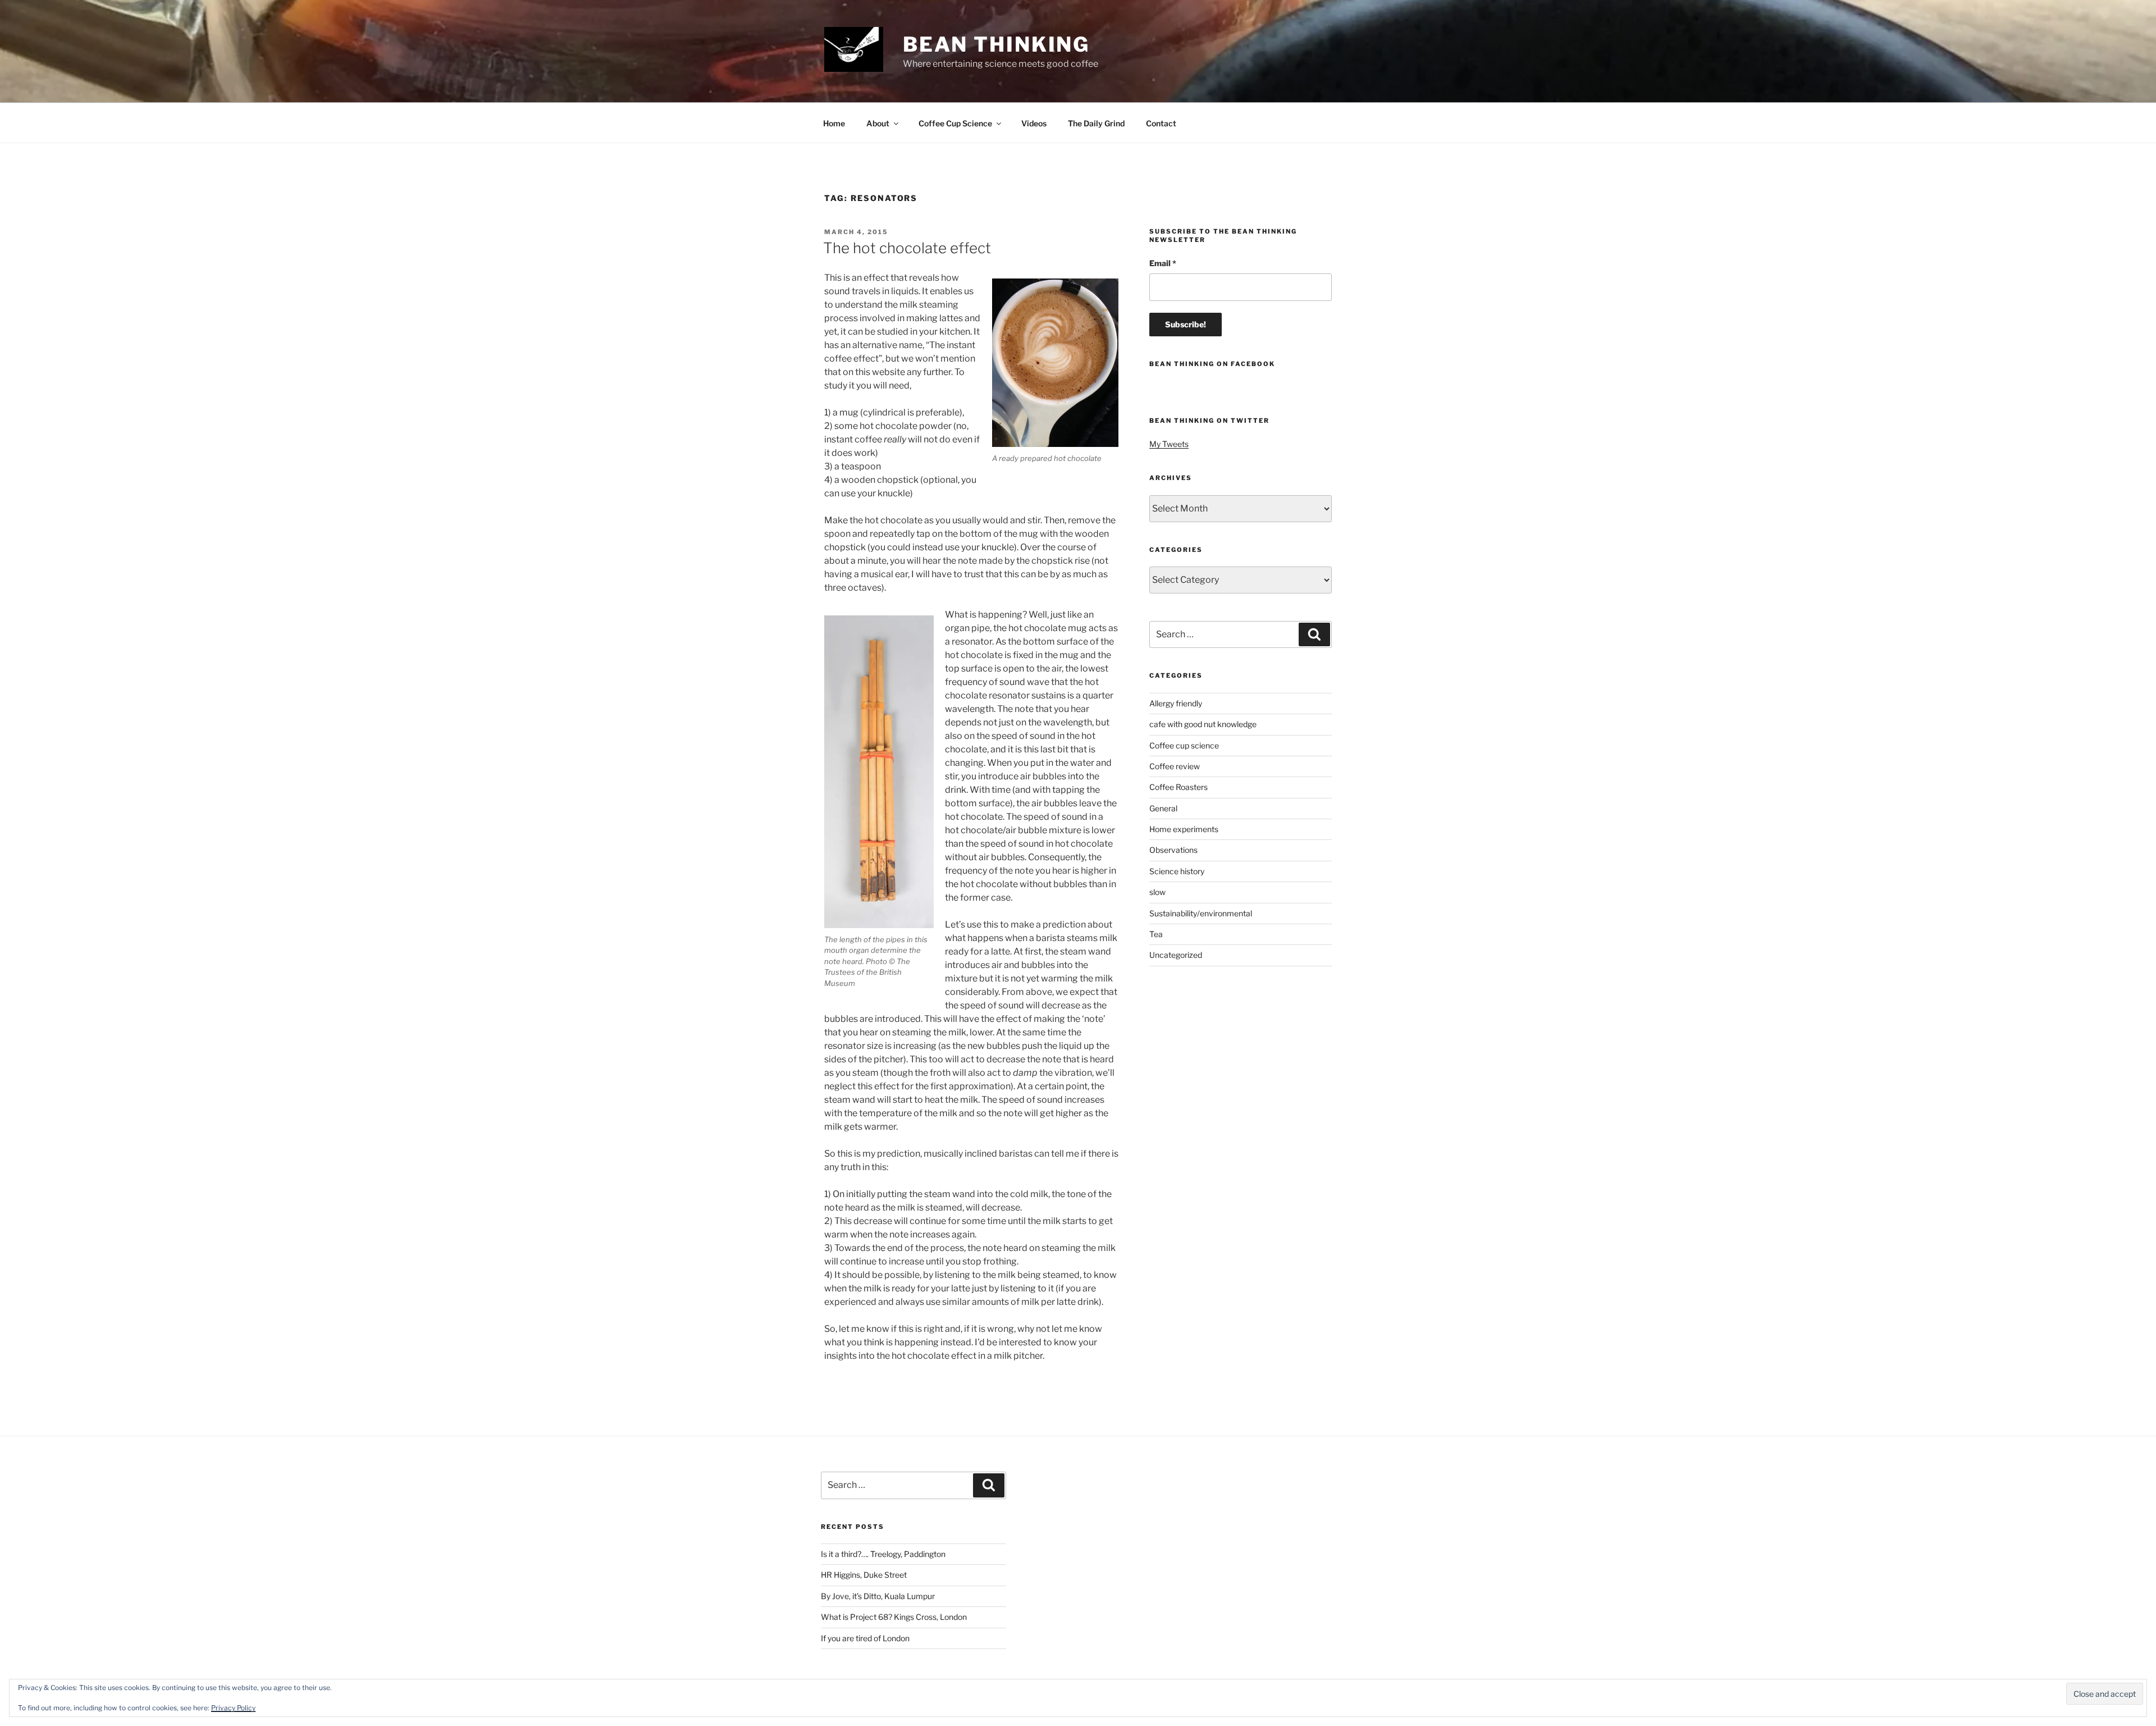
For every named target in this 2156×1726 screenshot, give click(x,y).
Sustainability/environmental (1201, 913)
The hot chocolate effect (907, 248)
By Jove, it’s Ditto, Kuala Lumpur (878, 1596)
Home (834, 123)
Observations (1173, 850)
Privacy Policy (233, 1708)
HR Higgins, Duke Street (864, 1575)
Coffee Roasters (1179, 787)
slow (1157, 892)
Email (1163, 263)
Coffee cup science (1184, 745)
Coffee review (1175, 766)
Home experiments (1184, 829)
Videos (1034, 123)
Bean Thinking (996, 44)
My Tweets (1169, 444)
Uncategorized (1176, 955)
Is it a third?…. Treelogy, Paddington (883, 1554)
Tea (1156, 934)
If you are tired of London (865, 1638)
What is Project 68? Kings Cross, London (894, 1617)
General (1163, 808)
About (878, 123)
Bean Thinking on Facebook (1212, 364)
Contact (1161, 123)
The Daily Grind (1096, 123)
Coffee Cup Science (955, 123)
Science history (1177, 871)
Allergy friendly (1176, 703)
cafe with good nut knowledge (1203, 724)
